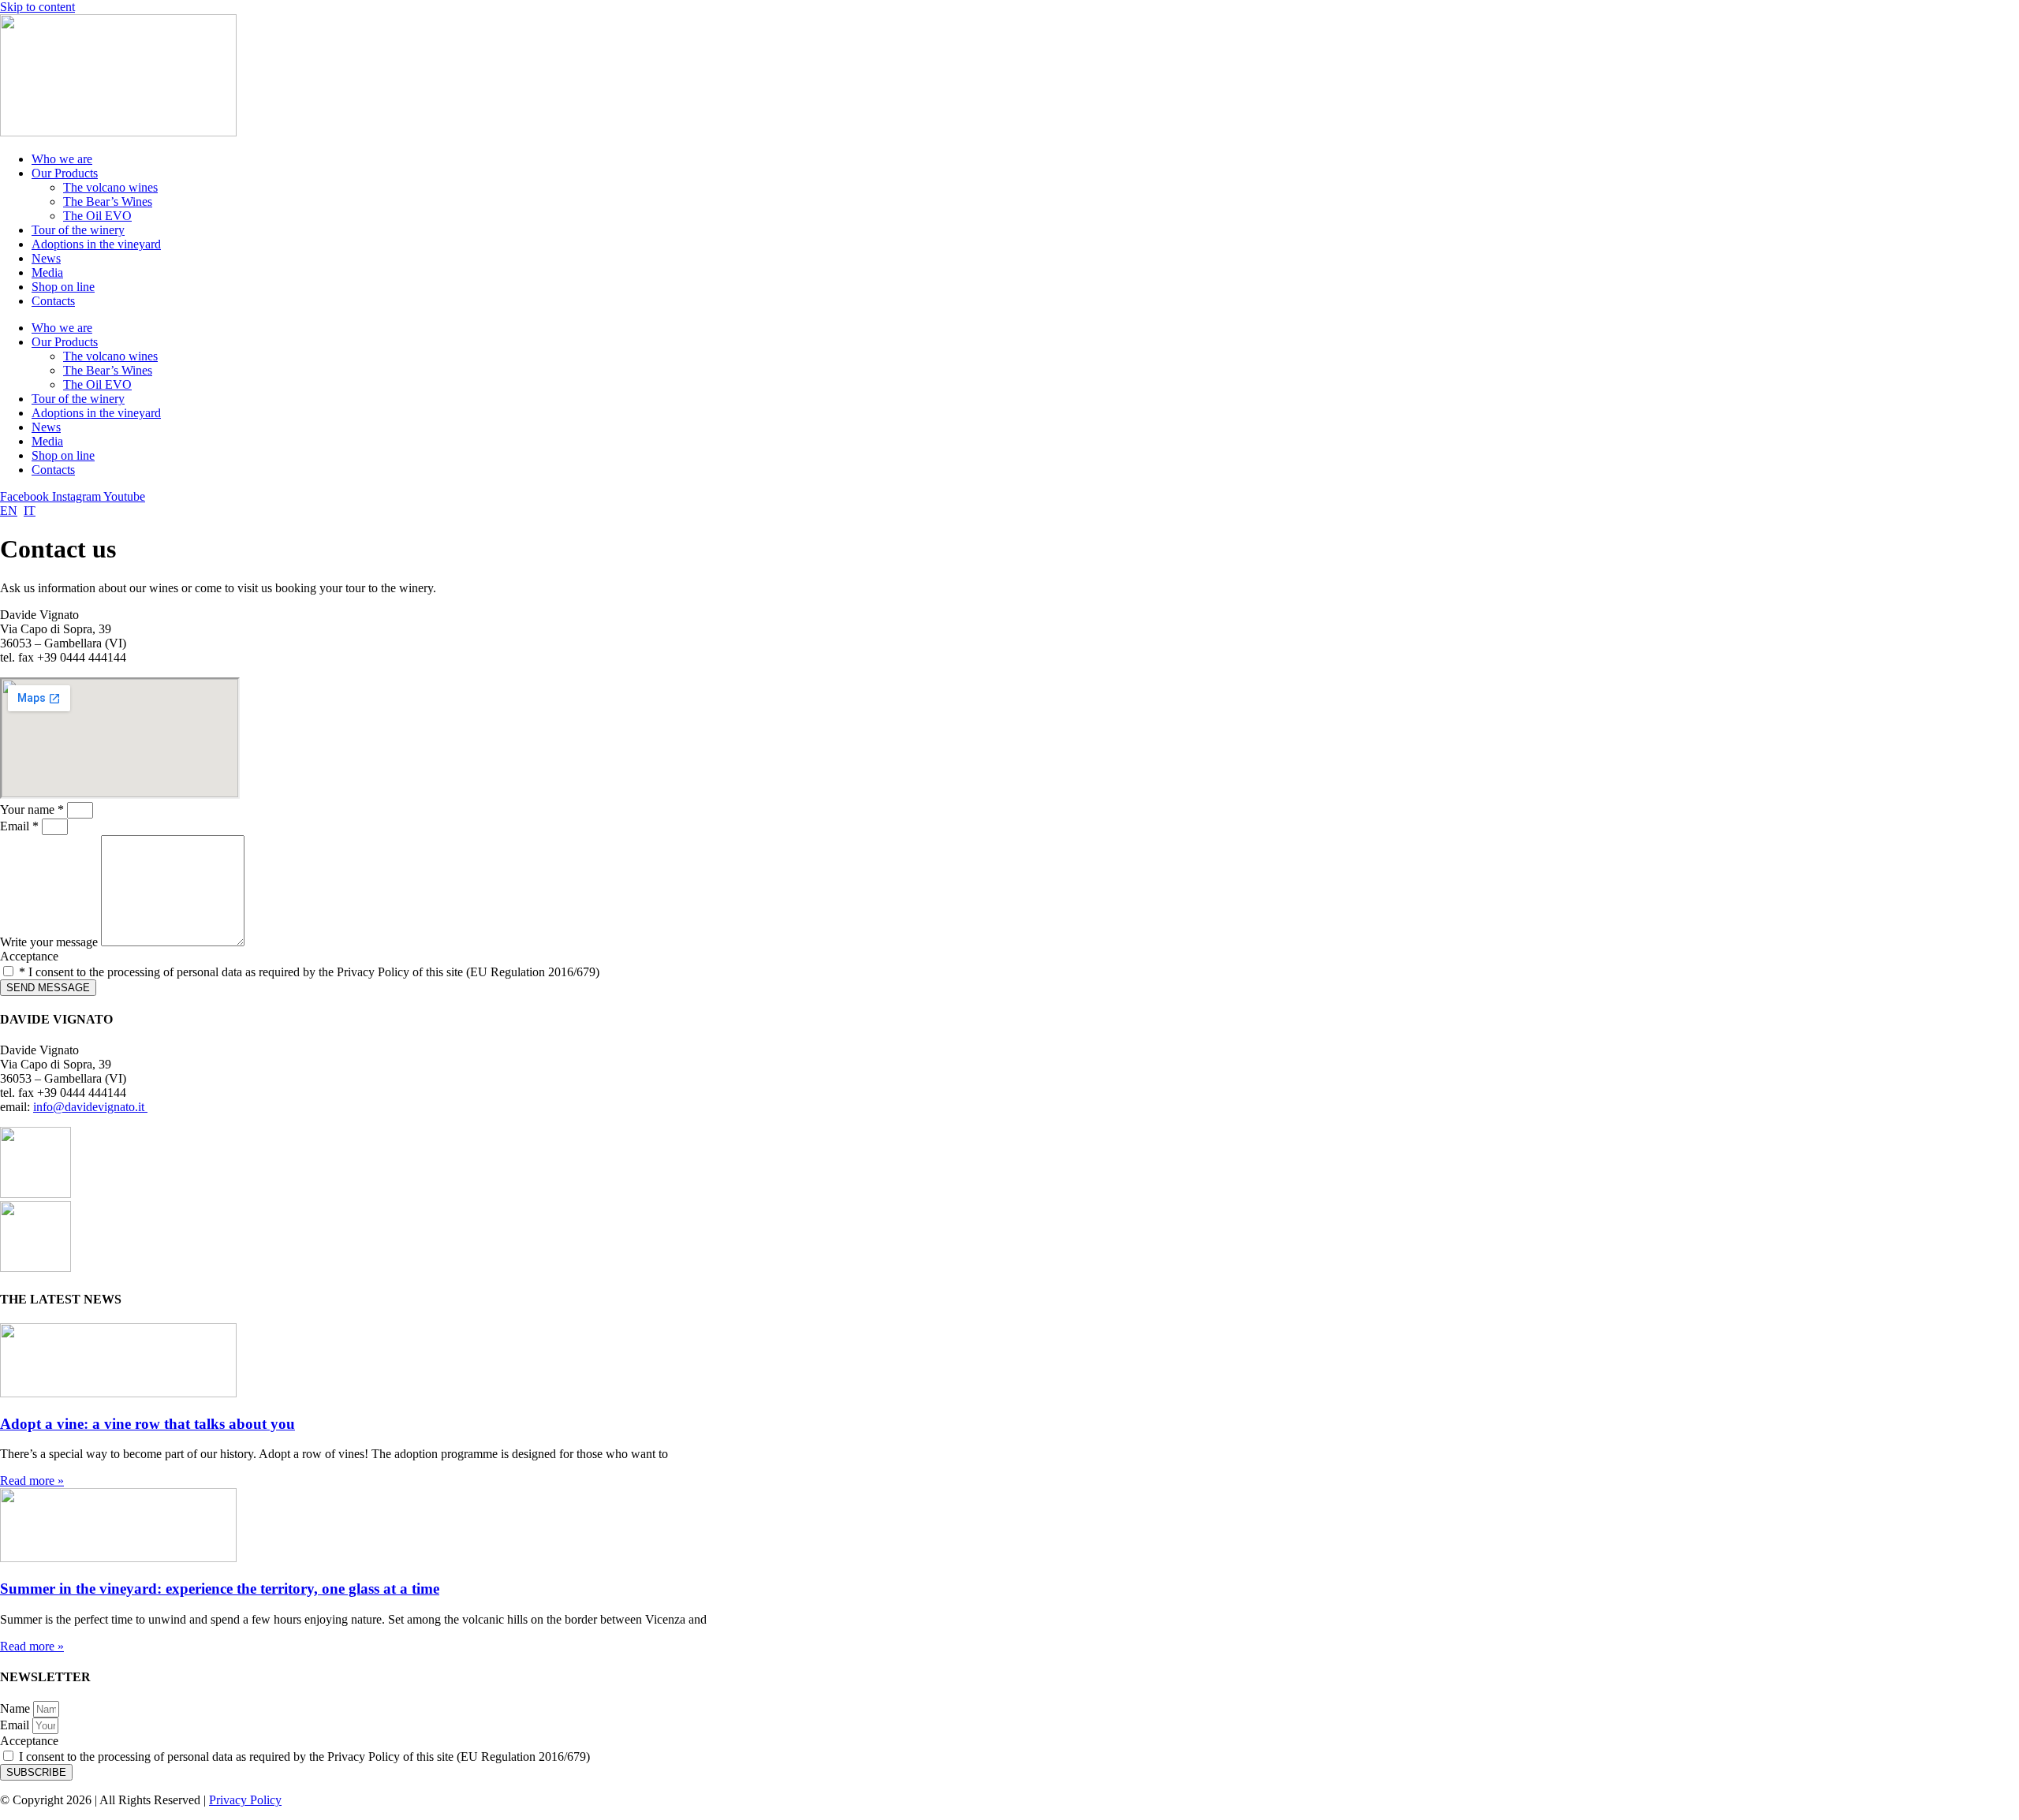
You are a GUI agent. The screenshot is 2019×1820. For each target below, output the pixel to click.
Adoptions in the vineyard (96, 244)
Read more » (32, 1481)
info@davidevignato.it (90, 1107)
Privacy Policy (245, 1800)
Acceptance (29, 956)
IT (30, 511)
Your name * (34, 809)
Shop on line (63, 287)
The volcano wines (110, 187)
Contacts (53, 301)
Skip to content (37, 7)
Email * (21, 826)
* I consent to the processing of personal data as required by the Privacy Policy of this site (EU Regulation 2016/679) (309, 972)
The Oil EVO (97, 216)
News (46, 258)
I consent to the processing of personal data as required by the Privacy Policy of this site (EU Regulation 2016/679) (304, 1757)
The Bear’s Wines (108, 201)
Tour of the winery (78, 230)
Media (47, 272)
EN (9, 511)
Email (16, 1725)
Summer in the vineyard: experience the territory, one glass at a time (220, 1589)
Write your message (50, 942)
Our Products (65, 173)
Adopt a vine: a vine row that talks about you (147, 1424)
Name (17, 1708)
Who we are (62, 159)
